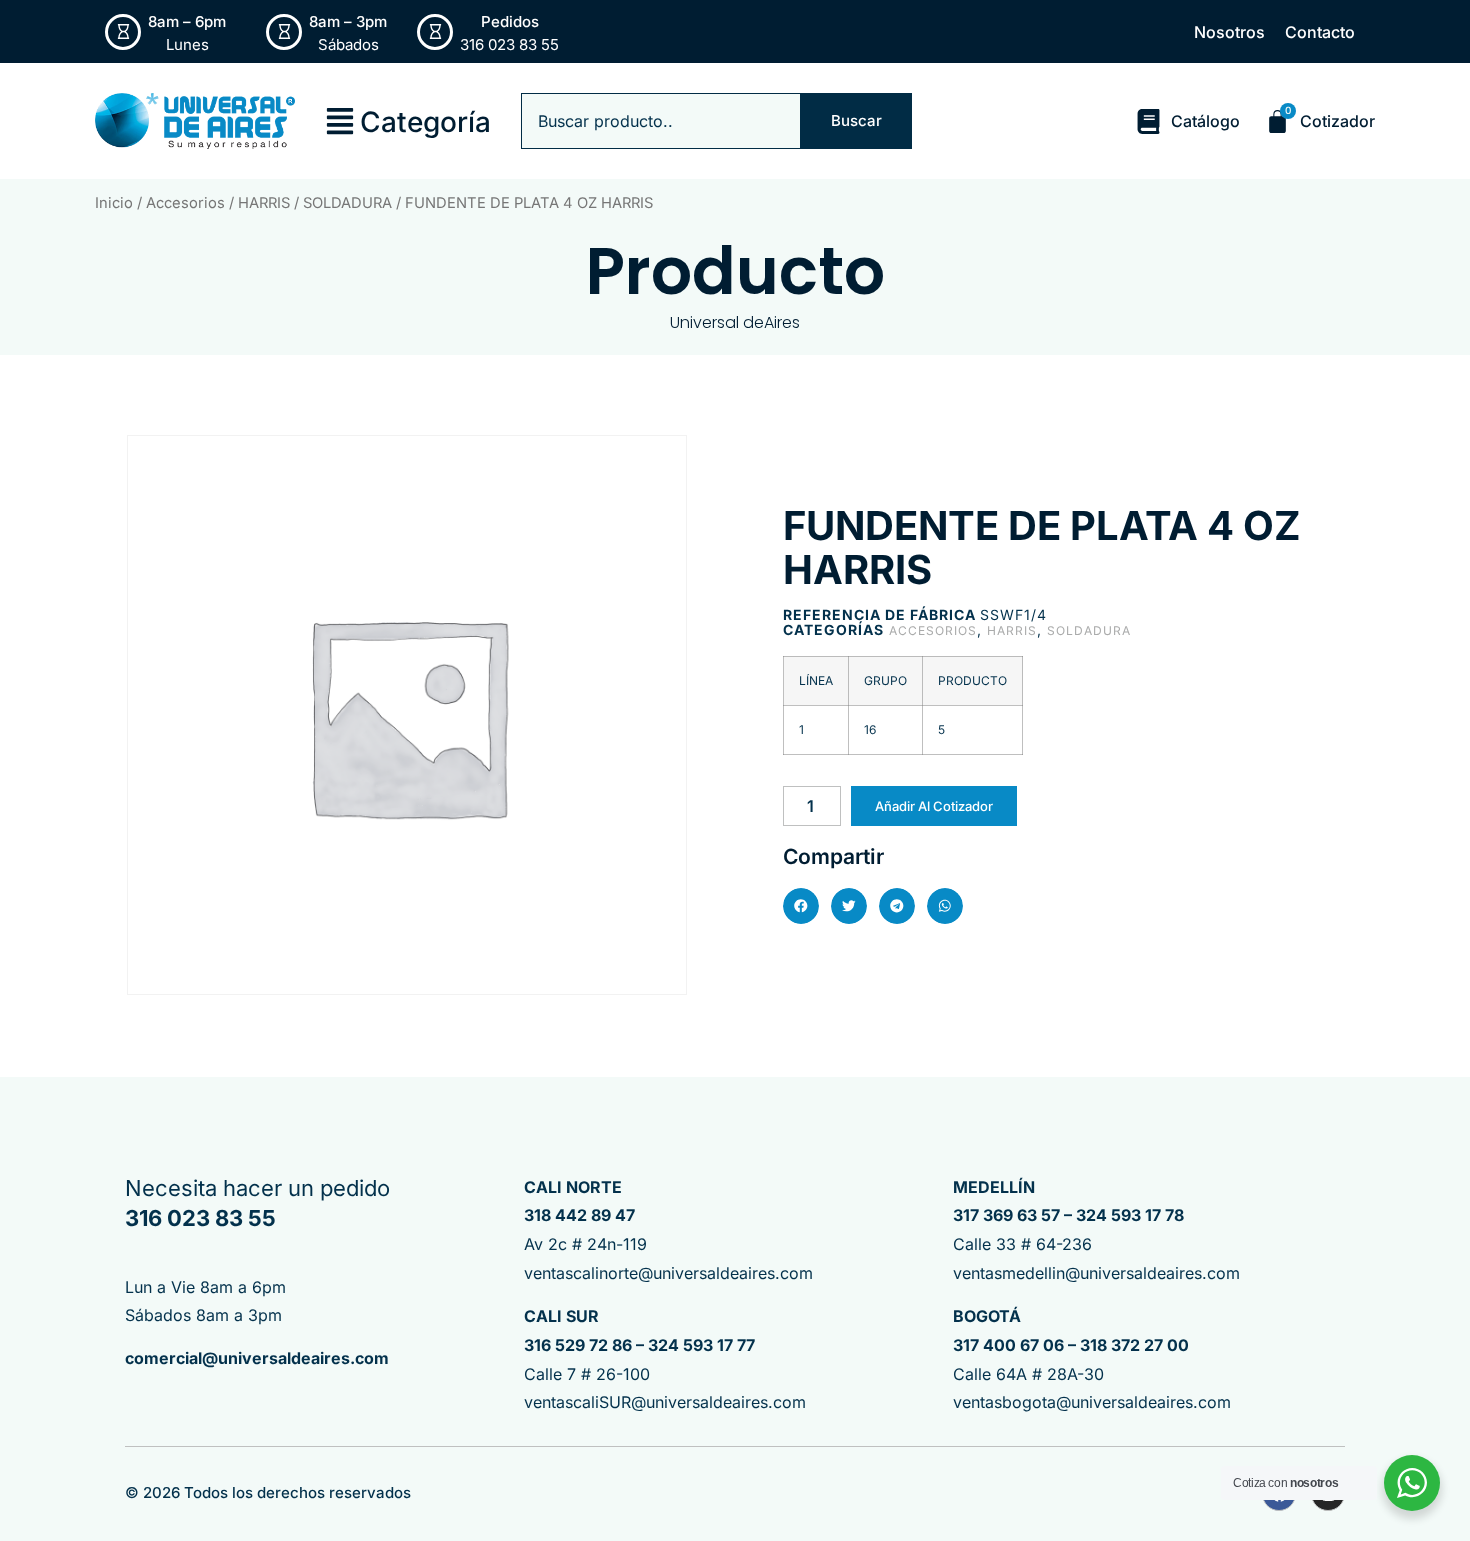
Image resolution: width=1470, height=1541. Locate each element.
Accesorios (185, 203)
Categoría (425, 122)
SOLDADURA (347, 203)
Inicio (114, 203)
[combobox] (661, 121)
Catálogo (1205, 121)
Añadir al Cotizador (934, 806)
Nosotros (1229, 32)
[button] (801, 906)
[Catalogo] (1148, 121)
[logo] (195, 121)
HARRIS (264, 203)
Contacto (1320, 32)
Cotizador (1337, 121)
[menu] (340, 121)
